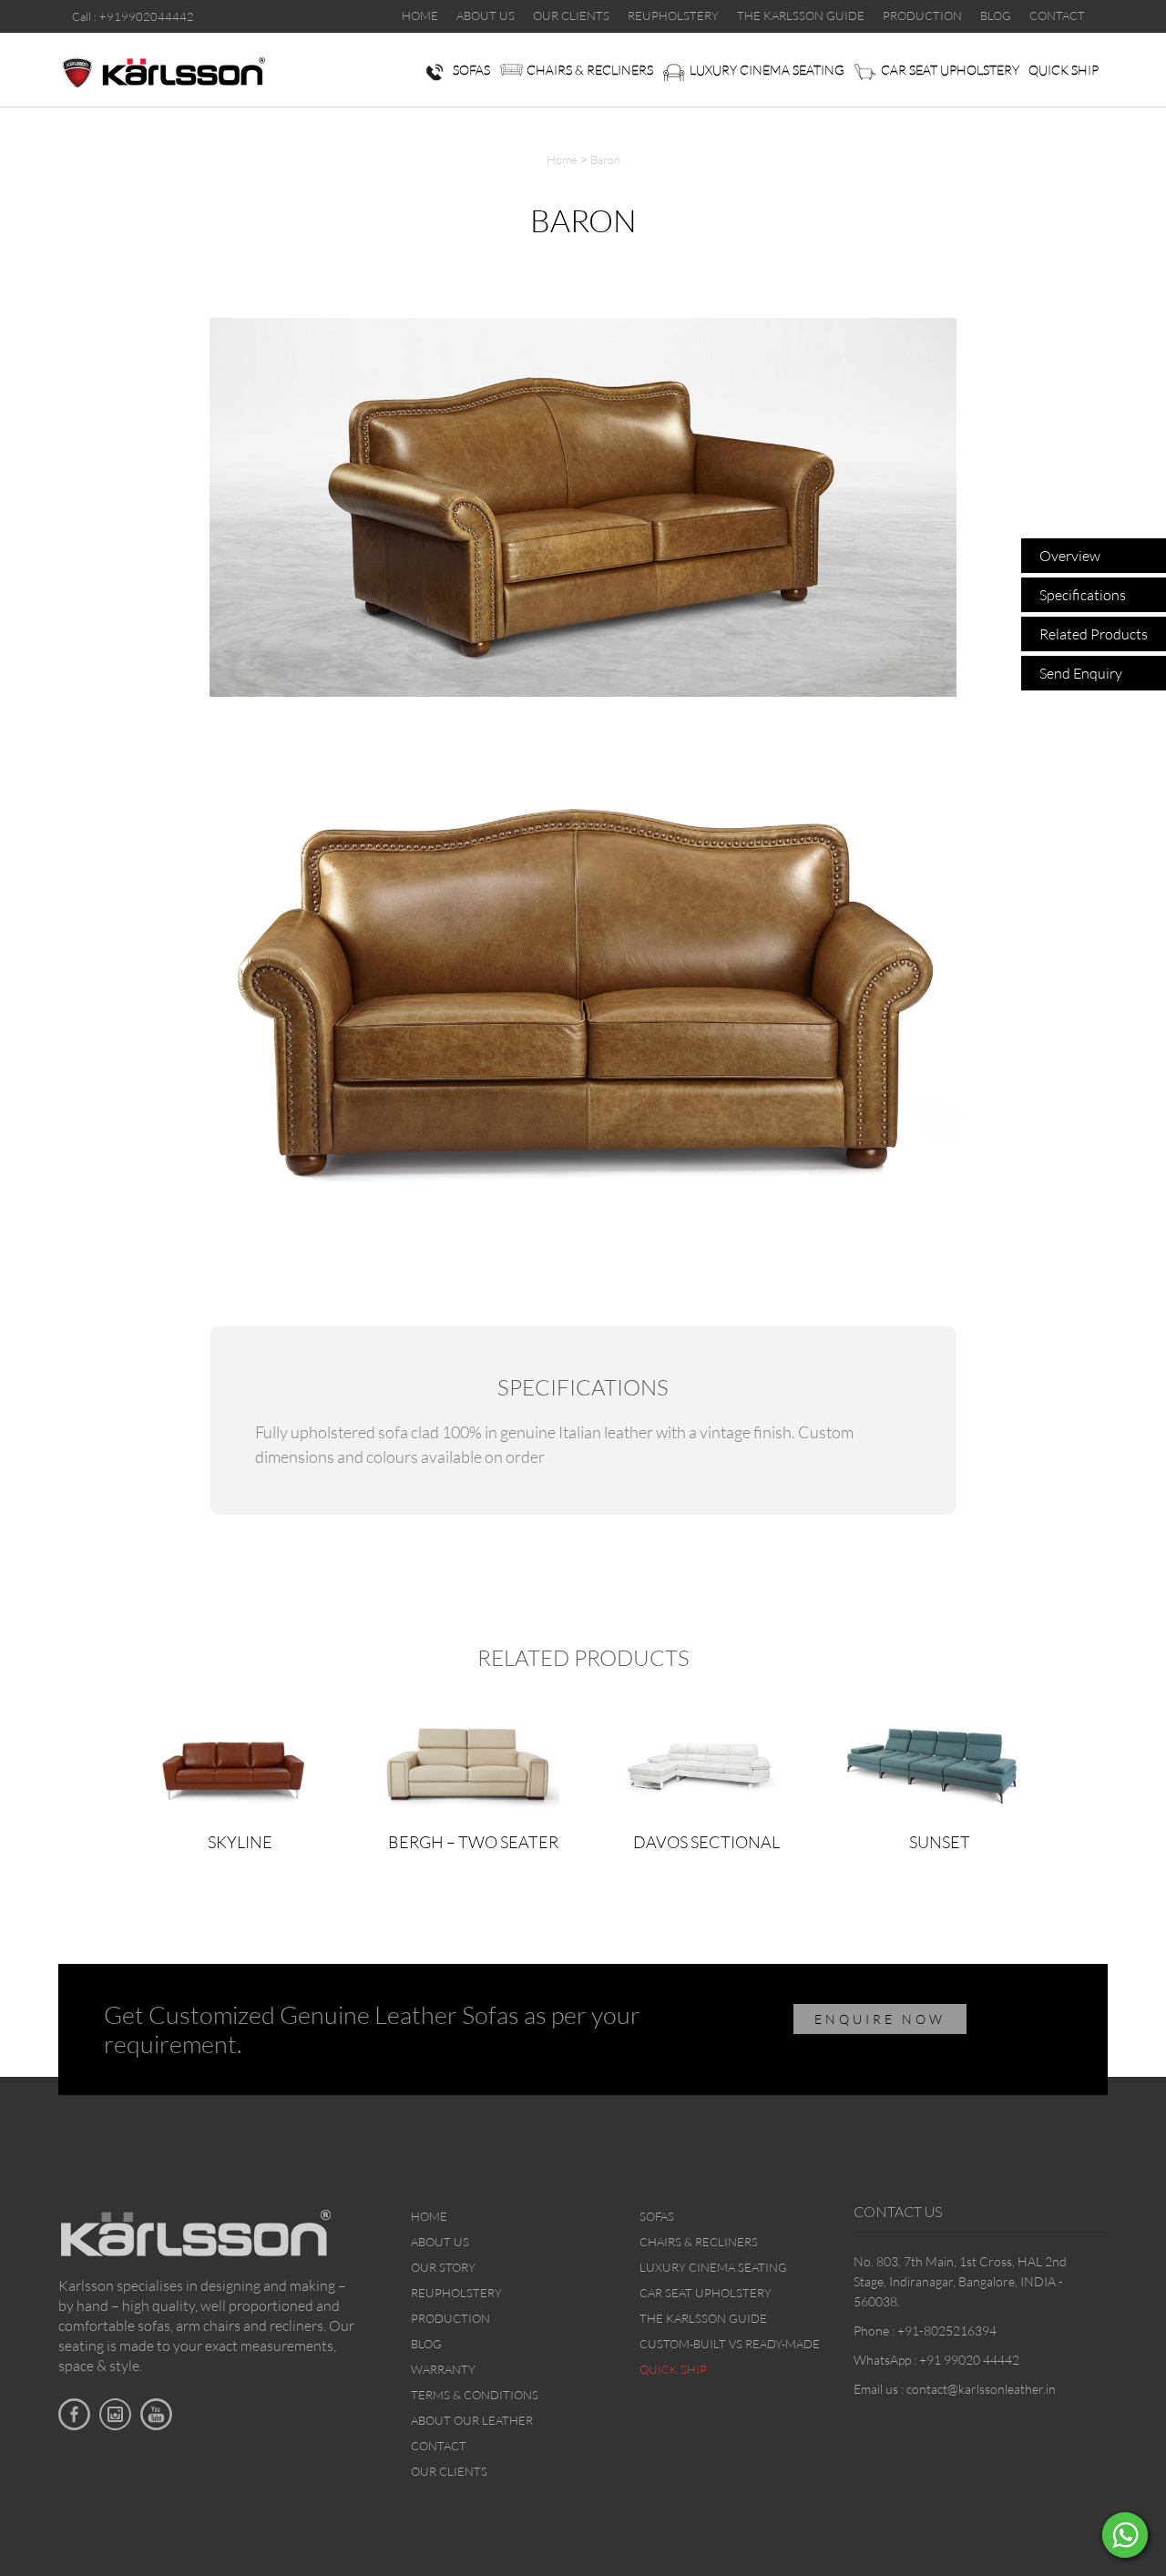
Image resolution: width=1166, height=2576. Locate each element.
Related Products (1094, 634)
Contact (439, 2446)
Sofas (471, 70)
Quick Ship (1064, 70)
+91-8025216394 (947, 2331)
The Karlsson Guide (703, 2318)
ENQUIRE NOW (880, 2019)
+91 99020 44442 (969, 2360)
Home (562, 159)
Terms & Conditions (475, 2395)
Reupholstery (456, 2293)
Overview (1070, 556)
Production (450, 2318)
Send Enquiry (1081, 673)
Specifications (1083, 595)
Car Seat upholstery (950, 70)
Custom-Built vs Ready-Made (730, 2344)
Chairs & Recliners (590, 70)
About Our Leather (472, 2420)
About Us (440, 2242)
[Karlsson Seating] (163, 71)
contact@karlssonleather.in (981, 2389)
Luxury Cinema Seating (767, 70)
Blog (426, 2344)
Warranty (443, 2369)
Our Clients (449, 2471)
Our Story (443, 2267)
